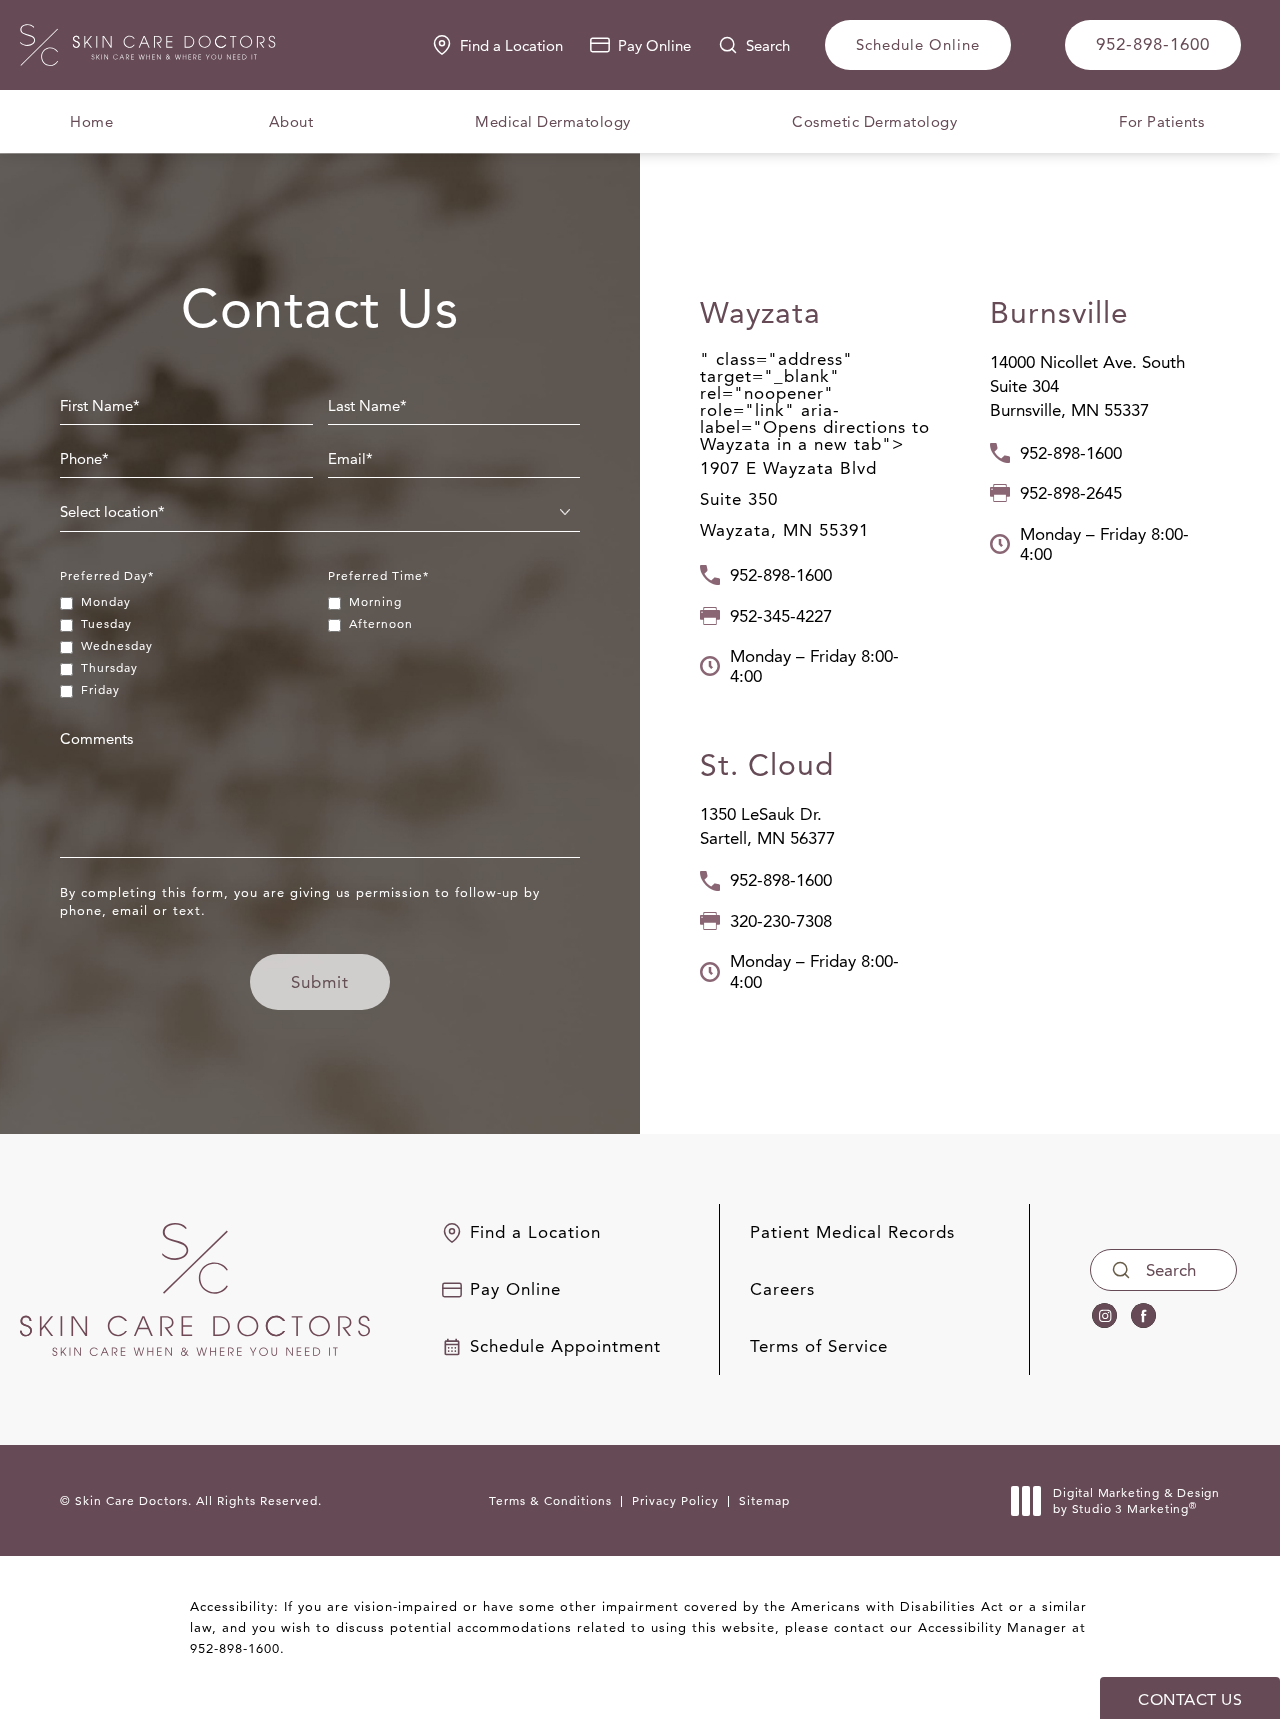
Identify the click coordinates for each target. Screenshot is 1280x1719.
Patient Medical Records (852, 1232)
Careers (782, 1289)
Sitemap (764, 1500)
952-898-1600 (235, 1648)
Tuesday (106, 623)
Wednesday (117, 645)
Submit (320, 982)
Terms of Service (819, 1346)
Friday (100, 689)
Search (1171, 1270)
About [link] (291, 121)
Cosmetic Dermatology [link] (874, 121)
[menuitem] (91, 121)
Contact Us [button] (1190, 1699)
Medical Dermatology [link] (553, 121)
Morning (375, 601)
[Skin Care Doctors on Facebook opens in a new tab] (1143, 1316)
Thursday (109, 667)
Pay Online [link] (654, 45)
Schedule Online (918, 44)
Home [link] (91, 121)
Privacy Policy (675, 1500)
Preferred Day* (107, 575)
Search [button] (768, 45)
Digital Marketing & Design (1136, 1500)
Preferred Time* (378, 575)
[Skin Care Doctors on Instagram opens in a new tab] (1104, 1316)
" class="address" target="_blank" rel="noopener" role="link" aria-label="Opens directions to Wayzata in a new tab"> (815, 445)
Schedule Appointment (565, 1346)
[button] (815, 575)
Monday (106, 601)
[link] (1153, 45)
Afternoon (381, 623)
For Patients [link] (1161, 121)
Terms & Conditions (550, 1500)
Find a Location (511, 45)
